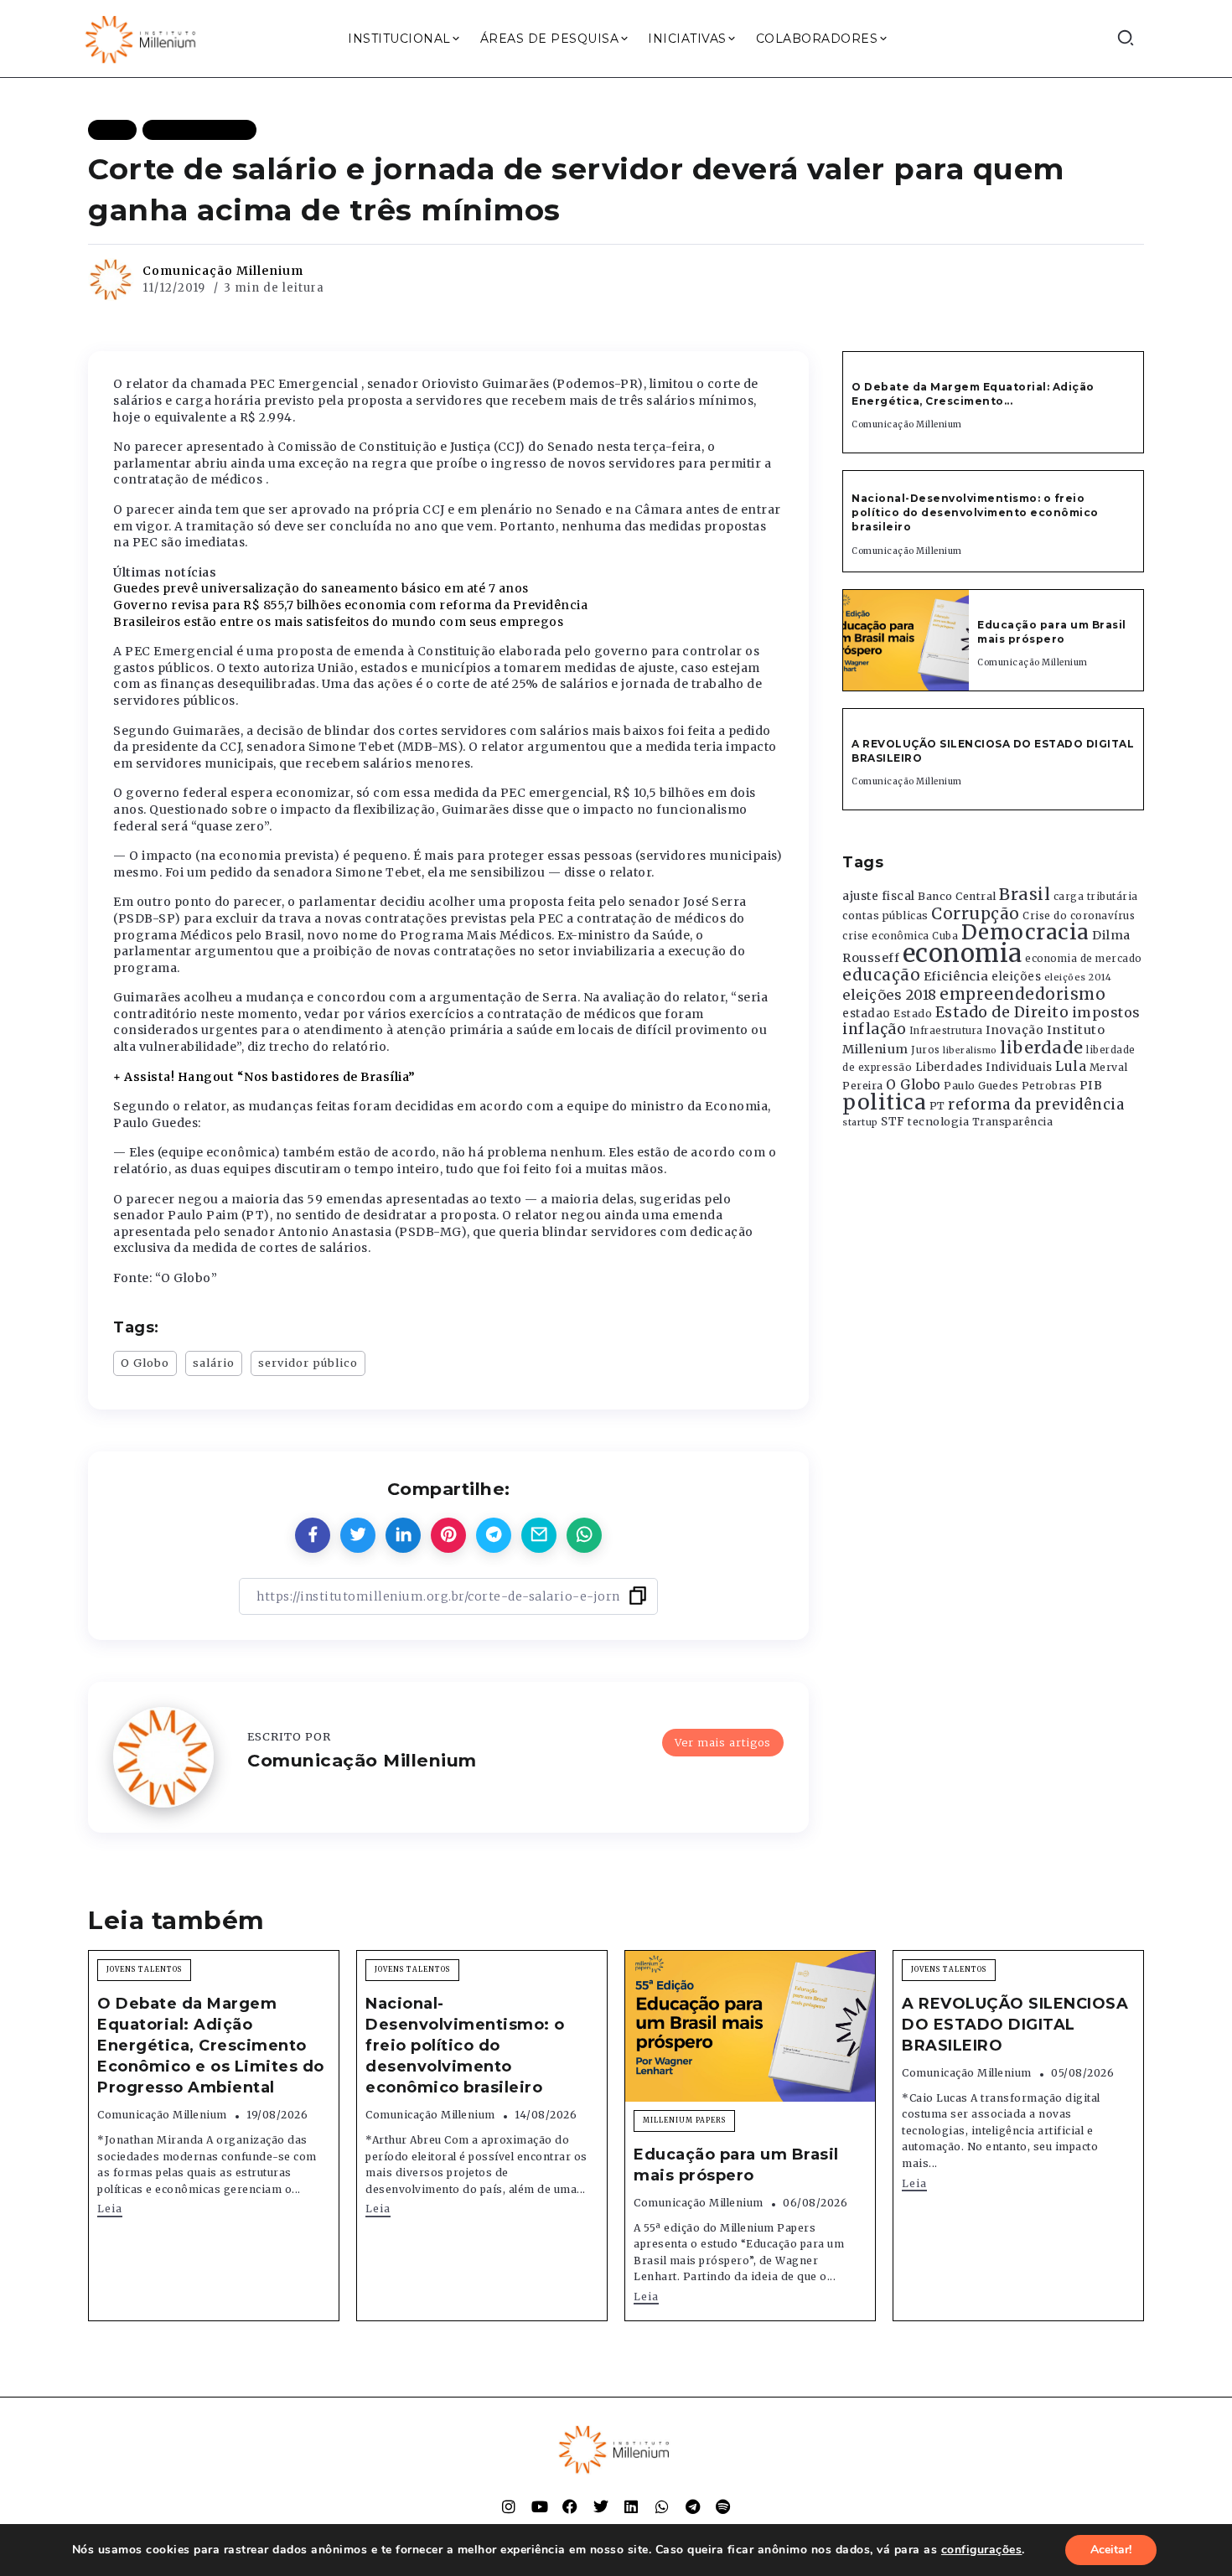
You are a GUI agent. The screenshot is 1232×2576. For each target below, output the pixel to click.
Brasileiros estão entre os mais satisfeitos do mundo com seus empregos (338, 622)
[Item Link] (906, 640)
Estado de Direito (1002, 1012)
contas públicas (885, 916)
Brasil (1025, 894)
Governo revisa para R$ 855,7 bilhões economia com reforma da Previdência (350, 605)
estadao (867, 1014)
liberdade (1042, 1047)
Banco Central (957, 896)
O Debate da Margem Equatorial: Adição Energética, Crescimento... (973, 394)
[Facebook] (570, 2506)
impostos (1106, 1012)
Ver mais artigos (723, 1742)
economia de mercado (1084, 959)
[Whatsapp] (662, 2506)
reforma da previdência (1036, 1104)
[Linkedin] (631, 2506)
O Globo (145, 1363)
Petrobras (1049, 1086)
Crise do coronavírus (1079, 916)
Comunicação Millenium (223, 271)
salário (214, 1363)
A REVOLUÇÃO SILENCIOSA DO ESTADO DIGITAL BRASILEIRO (1015, 2025)
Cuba (945, 936)
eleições (1016, 977)
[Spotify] (723, 2506)
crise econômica (886, 936)
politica (884, 1102)
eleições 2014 (1078, 977)
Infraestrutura (946, 1031)
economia (963, 953)
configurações (982, 2550)
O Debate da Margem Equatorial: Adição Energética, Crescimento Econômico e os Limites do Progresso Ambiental (211, 2046)
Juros (926, 1050)
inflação (874, 1029)
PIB (1091, 1085)
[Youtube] (540, 2506)
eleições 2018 (890, 995)
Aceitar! (1111, 2550)
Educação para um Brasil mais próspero (1052, 632)
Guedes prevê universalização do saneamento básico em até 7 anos (321, 588)
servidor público (308, 1363)
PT (937, 1106)
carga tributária (1096, 897)
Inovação (1015, 1030)
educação (881, 975)
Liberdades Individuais (984, 1067)
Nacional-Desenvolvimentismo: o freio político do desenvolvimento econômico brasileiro (975, 512)
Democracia (1025, 932)
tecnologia (938, 1121)
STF (893, 1122)
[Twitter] (601, 2506)
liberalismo (970, 1050)
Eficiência (956, 976)
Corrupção (976, 913)
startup (860, 1122)
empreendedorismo (1022, 994)
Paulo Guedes (981, 1086)
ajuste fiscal (879, 896)
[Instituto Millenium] (142, 38)
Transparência (1013, 1122)
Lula (1071, 1066)
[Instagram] (509, 2506)
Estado (913, 1014)
